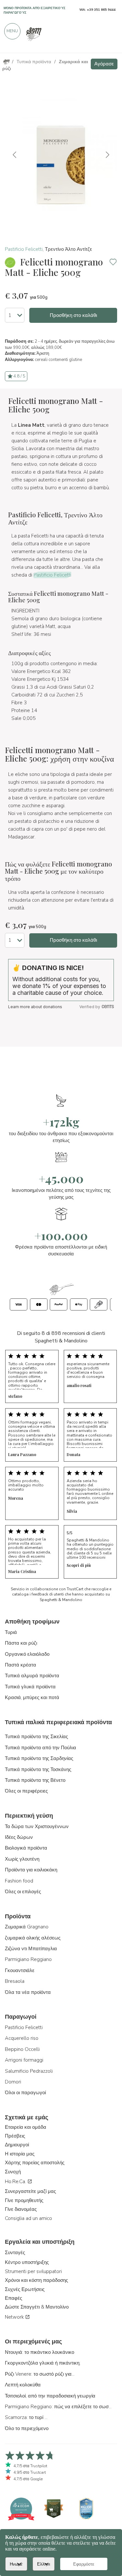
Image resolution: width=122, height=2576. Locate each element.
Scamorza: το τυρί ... (26, 2417)
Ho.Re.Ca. (16, 2182)
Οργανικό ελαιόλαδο (27, 1654)
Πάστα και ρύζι (21, 1643)
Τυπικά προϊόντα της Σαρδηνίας (39, 1758)
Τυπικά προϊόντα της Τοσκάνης (38, 1769)
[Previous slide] (15, 155)
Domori (13, 2082)
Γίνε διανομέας (21, 2209)
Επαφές (14, 2298)
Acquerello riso (22, 2038)
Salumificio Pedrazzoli (29, 2071)
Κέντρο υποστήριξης (27, 2262)
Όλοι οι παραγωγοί (25, 2093)
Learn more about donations (35, 1007)
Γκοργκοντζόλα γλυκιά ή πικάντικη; (43, 2363)
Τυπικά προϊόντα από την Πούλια (41, 1748)
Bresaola (15, 1981)
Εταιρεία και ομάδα (26, 2127)
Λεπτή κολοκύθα (23, 2385)
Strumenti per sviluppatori (33, 2271)
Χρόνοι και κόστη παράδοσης (36, 2280)
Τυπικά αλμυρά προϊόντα (32, 1676)
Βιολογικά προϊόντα (26, 1848)
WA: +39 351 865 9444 (97, 10)
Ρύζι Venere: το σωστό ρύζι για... (40, 2374)
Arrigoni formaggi (24, 2060)
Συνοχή (13, 2172)
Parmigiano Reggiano (28, 1959)
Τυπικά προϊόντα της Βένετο (35, 1780)
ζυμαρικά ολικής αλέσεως (33, 1938)
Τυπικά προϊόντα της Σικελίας (36, 1737)
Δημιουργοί (17, 2145)
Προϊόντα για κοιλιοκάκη (31, 1870)
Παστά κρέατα (20, 1665)
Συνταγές (15, 2253)
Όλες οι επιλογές (23, 1892)
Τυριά (11, 1632)
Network (15, 2317)
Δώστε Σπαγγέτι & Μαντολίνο (37, 2307)
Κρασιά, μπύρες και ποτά (32, 1697)
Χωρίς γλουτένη (22, 1859)
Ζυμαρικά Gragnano (27, 1927)
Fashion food (19, 1881)
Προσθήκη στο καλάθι (73, 315)
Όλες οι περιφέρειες (26, 1791)
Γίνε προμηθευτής (24, 2200)
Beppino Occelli (22, 2049)
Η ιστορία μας (20, 2154)
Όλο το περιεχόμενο (27, 2428)
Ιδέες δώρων (19, 1837)
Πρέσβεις (15, 2136)
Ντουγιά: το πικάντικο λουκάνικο (40, 2352)
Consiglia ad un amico (28, 2218)
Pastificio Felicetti (24, 249)
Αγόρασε (104, 64)
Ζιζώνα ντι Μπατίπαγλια (31, 1949)
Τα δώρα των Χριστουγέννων (37, 1826)
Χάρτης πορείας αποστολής (35, 2163)
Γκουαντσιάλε (20, 1970)
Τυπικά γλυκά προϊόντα (30, 1687)
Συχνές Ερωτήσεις (25, 2289)
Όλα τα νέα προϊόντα (28, 1992)
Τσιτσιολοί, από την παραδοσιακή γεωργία (50, 2396)
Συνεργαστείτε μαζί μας (30, 2191)
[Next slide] (107, 155)
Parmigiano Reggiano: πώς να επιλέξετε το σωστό (59, 2407)
